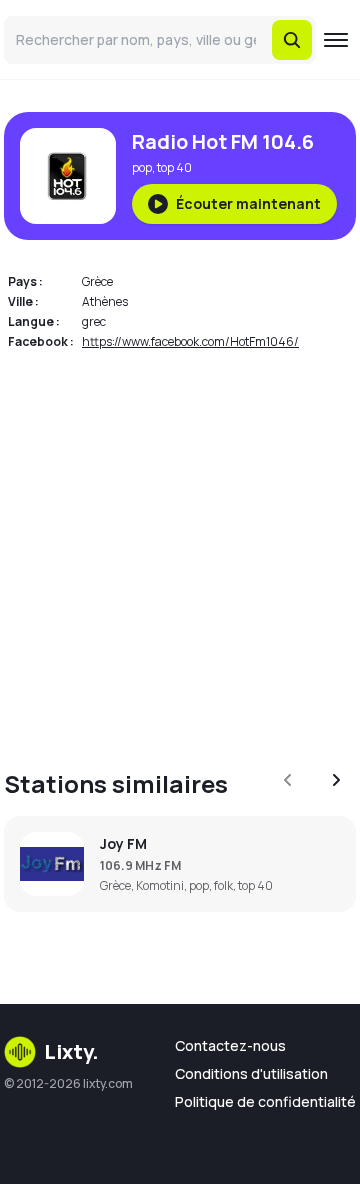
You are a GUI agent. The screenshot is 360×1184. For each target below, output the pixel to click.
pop (142, 167)
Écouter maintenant (248, 203)
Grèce (97, 281)
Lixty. (71, 1051)
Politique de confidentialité (265, 1101)
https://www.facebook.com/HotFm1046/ (190, 341)
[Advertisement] (180, 548)
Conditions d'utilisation (251, 1073)
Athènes (105, 301)
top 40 (174, 167)
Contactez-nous (230, 1045)
